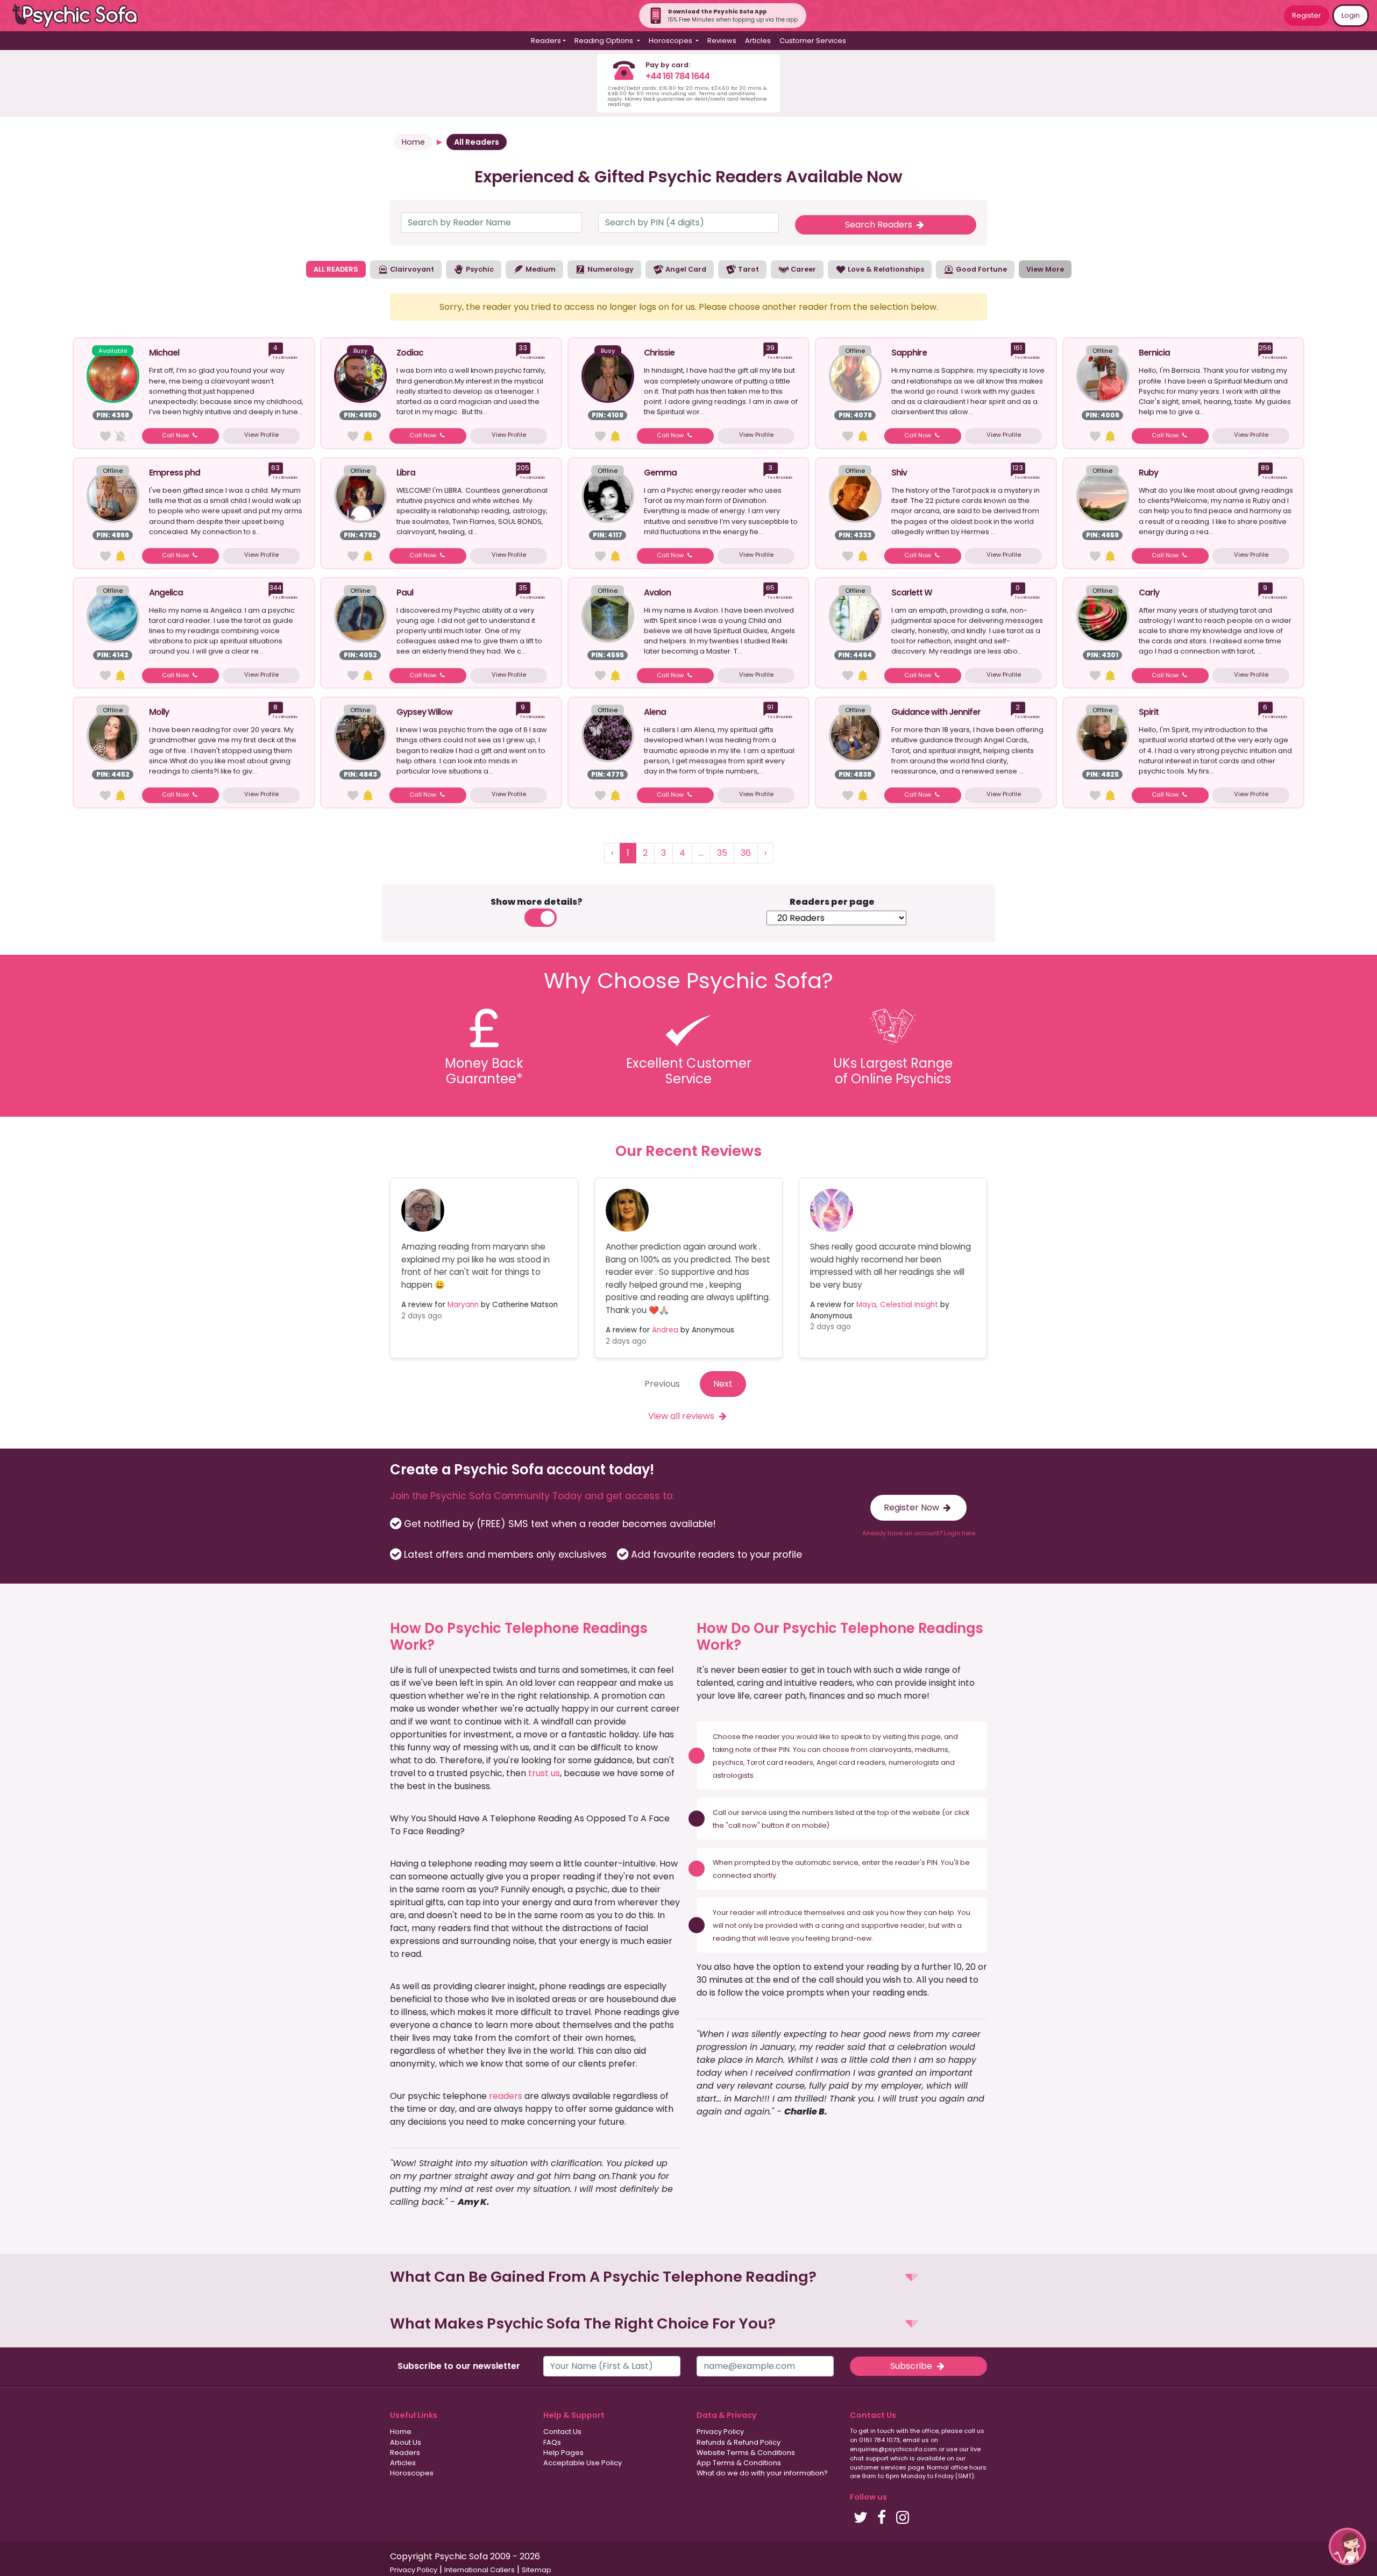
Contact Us (562, 2432)
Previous (662, 1384)
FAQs (552, 2442)
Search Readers (880, 225)
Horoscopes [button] (671, 41)
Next (723, 1384)
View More (1045, 269)
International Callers (480, 2570)
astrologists (733, 1775)
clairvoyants (890, 1750)
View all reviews (682, 1416)
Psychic (479, 269)
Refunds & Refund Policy (739, 2442)
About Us (406, 2442)
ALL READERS (336, 269)
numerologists (914, 1762)
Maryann (463, 1305)
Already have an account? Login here (919, 1533)
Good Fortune (981, 269)
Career (803, 269)
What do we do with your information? (762, 2473)
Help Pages (563, 2453)
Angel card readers (851, 1762)
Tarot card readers (780, 1762)
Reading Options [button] (605, 41)
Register (1307, 15)
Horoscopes (412, 2473)
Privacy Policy (720, 2432)
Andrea (665, 1330)
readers (506, 2096)
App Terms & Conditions (739, 2463)
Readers (405, 2453)
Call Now (176, 435)
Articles (758, 41)
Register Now (913, 1507)
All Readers (477, 142)
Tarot (748, 269)
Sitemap (537, 2570)
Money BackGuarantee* (484, 1071)
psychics (728, 1762)
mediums (932, 1750)
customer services (878, 2467)
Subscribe (912, 2366)
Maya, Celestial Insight (897, 1305)
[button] (688, 2277)
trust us (544, 1773)
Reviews (722, 41)
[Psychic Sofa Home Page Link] (81, 16)
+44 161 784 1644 (677, 76)
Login (1351, 15)
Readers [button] (546, 41)
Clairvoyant (411, 269)
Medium (540, 269)
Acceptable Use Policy (583, 2463)
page (931, 1737)
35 (722, 853)
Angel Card (685, 269)
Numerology (610, 269)
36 (746, 853)
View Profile (261, 435)
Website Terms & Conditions (746, 2453)
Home (413, 142)
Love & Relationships (885, 269)
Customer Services (813, 41)
